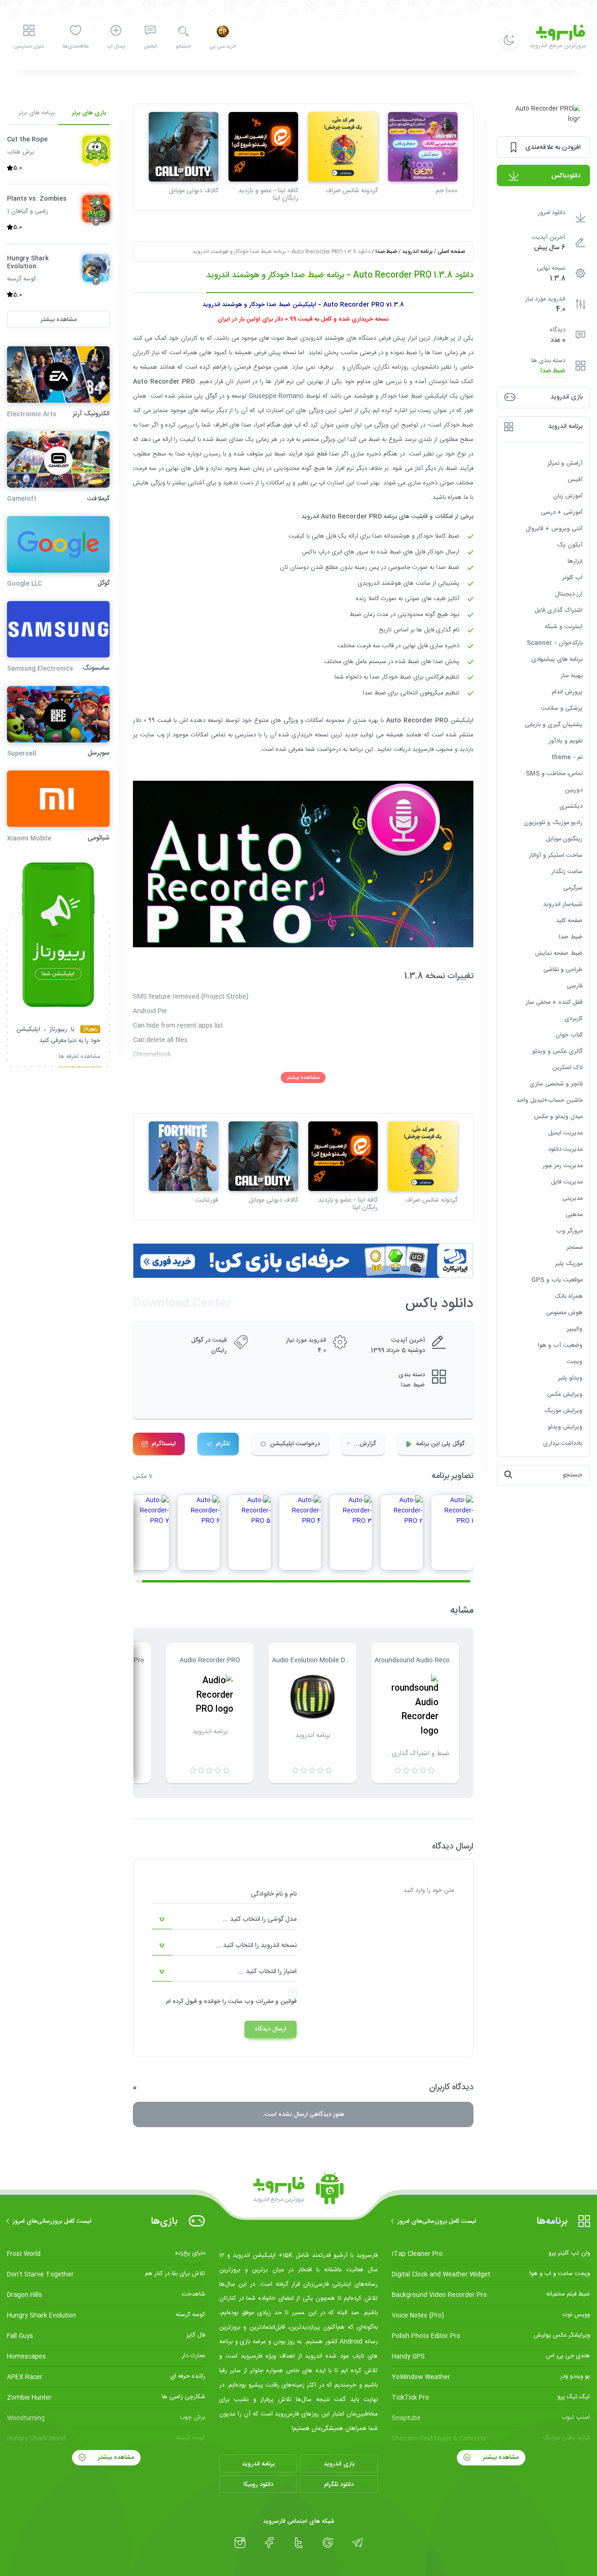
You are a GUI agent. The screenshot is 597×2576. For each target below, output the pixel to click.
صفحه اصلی (451, 252)
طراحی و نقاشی (563, 969)
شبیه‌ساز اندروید (563, 904)
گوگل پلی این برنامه (440, 1444)
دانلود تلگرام (339, 2485)
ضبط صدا (553, 371)
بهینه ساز (572, 675)
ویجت (575, 1361)
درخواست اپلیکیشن (295, 1444)
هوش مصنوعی (564, 1312)
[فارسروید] (298, 2191)
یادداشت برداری (563, 1443)
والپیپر (575, 1329)
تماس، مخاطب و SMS (554, 773)
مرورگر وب (569, 1231)
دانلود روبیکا (258, 2485)
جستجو (183, 47)
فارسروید (424, 749)
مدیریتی (573, 1198)
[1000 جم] (423, 147)
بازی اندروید (339, 2464)
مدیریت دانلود (565, 1149)
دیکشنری (571, 806)
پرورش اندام (567, 692)
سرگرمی (573, 888)
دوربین (574, 790)
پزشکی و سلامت (562, 708)
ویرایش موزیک (563, 1410)
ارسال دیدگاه (271, 2029)
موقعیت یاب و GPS (557, 1280)
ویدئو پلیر (570, 1378)
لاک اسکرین (567, 1067)
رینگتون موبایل (564, 839)
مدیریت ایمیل (565, 1133)
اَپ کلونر (572, 577)
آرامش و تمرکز (565, 463)
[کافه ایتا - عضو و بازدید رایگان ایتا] (263, 147)
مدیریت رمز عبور (562, 1165)
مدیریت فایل (567, 1182)
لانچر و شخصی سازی (556, 1084)
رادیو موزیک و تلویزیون (553, 822)
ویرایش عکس (565, 1394)
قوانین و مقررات (276, 2002)
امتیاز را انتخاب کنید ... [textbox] (267, 1972)
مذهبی (574, 1214)
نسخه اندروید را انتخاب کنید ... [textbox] (256, 1946)
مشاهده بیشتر (303, 1078)
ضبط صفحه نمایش (559, 953)
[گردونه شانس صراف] (343, 147)
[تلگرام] (358, 2543)
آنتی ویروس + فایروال (554, 528)
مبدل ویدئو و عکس (558, 1116)
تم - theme (567, 757)
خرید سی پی (223, 47)
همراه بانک (569, 1296)
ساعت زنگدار (567, 871)
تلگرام (223, 1444)
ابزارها (575, 561)
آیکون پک (570, 545)
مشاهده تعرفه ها (80, 1057)
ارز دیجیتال (569, 594)
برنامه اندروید (417, 252)
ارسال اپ (116, 47)
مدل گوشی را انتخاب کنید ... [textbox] (260, 1919)
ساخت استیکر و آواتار (556, 855)
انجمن (150, 47)
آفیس (575, 479)
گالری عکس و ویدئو (557, 1051)
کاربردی (573, 1018)
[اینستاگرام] (240, 2543)
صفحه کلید (569, 920)
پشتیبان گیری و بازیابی (554, 724)
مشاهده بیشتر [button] (59, 319)
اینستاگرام (164, 1444)
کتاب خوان (569, 1035)
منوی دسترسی (29, 47)
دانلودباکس (566, 176)
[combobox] (224, 1920)
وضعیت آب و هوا (560, 1345)
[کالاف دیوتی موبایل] (184, 147)
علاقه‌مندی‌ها (76, 47)
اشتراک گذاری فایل (559, 610)
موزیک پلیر (569, 1263)
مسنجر (575, 1247)
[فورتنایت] (184, 1156)
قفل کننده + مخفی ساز (554, 1002)
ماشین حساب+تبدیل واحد (549, 1100)
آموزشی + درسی (562, 512)
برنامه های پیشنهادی (557, 659)
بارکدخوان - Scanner (555, 643)
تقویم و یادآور (566, 741)
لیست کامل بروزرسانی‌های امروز (437, 2221)
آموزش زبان (568, 496)
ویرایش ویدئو (565, 1427)
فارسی (575, 986)
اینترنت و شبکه (564, 626)
